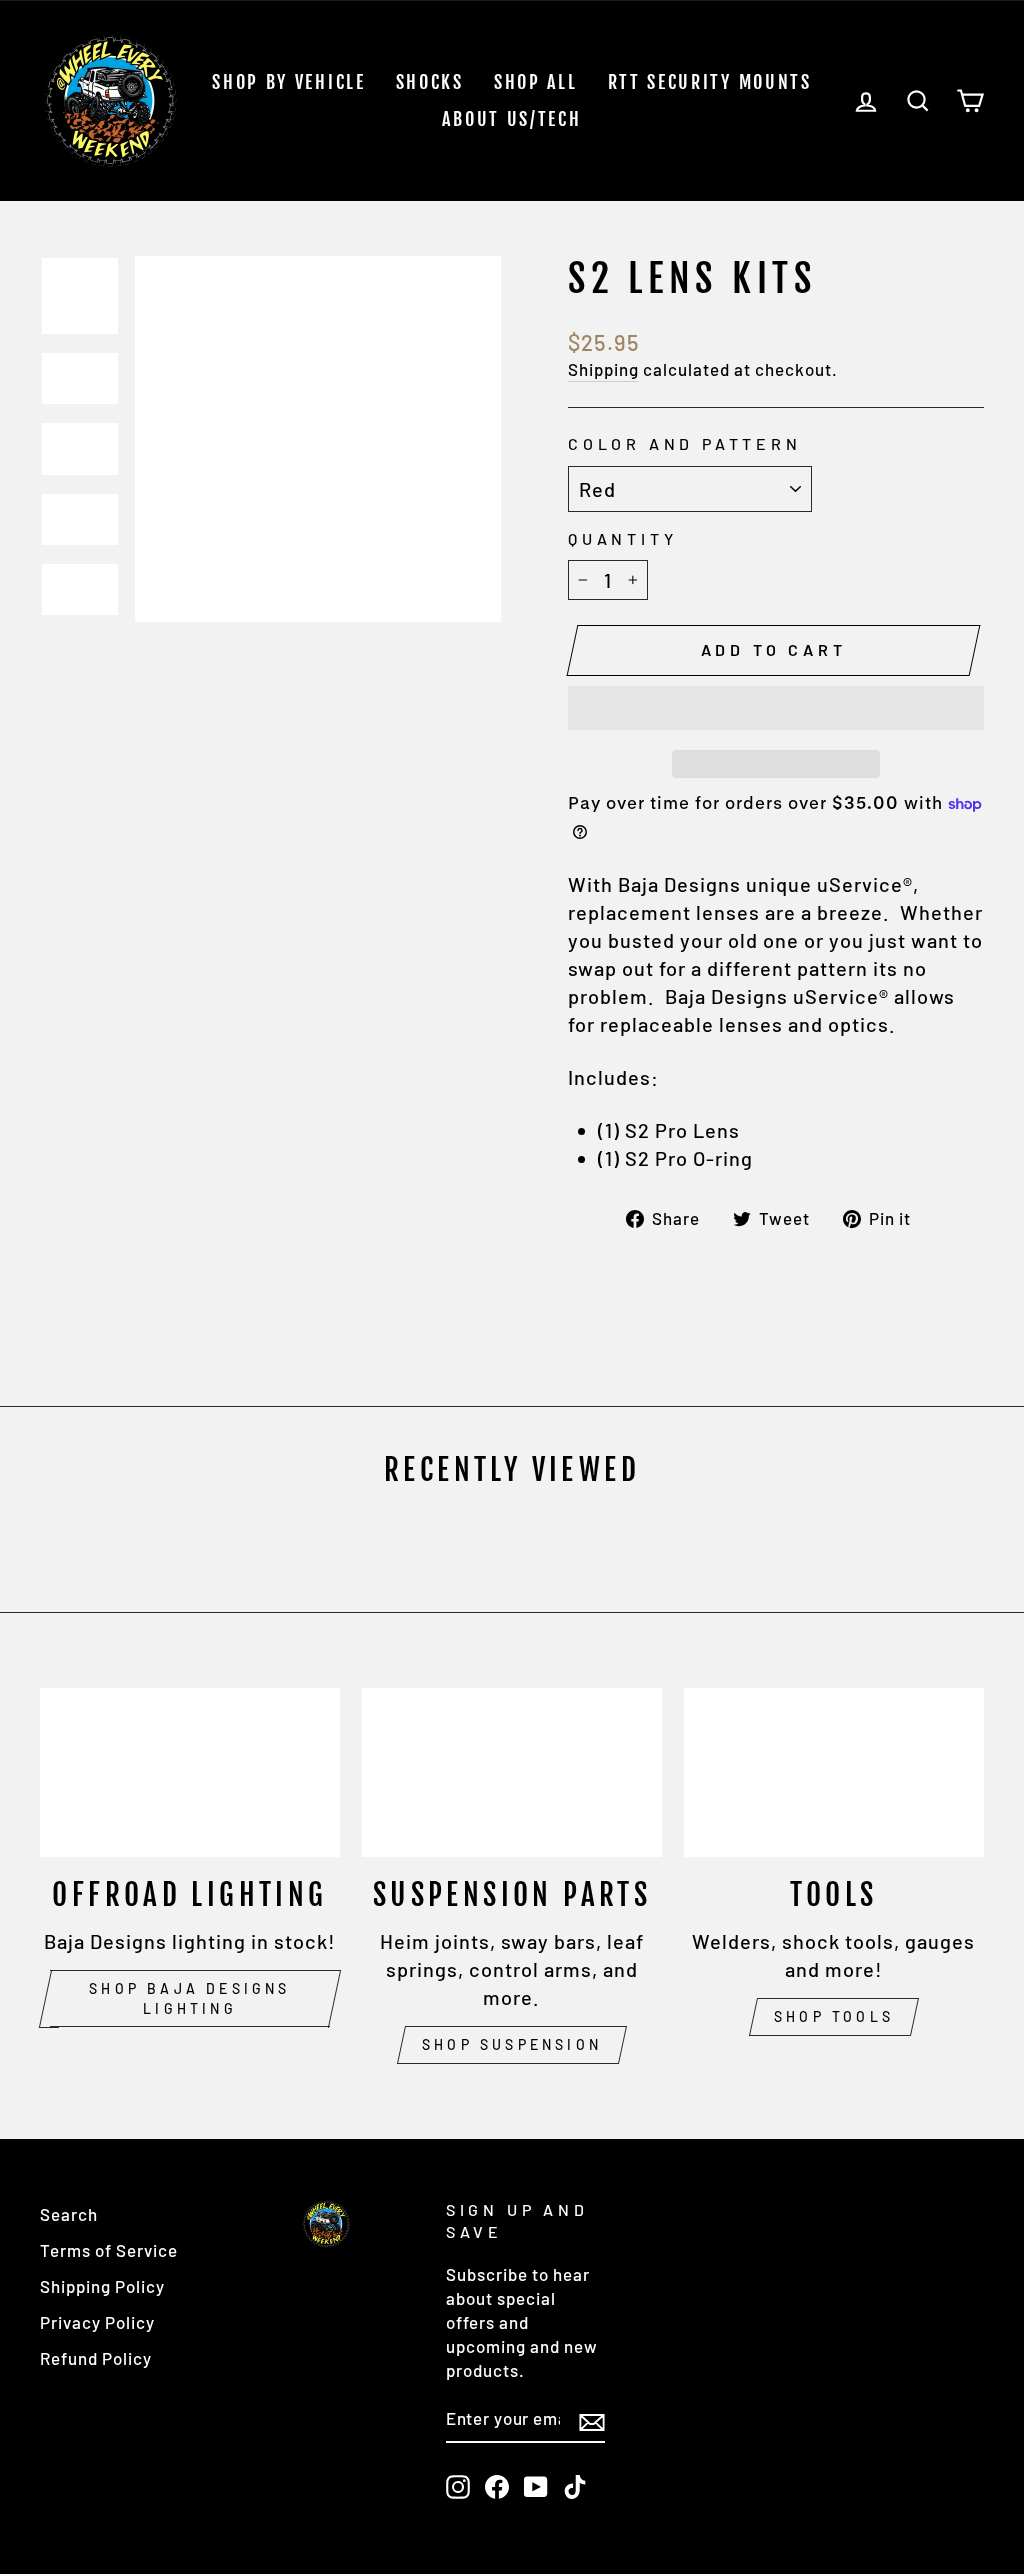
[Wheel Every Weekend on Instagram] (458, 2486)
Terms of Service (109, 2250)
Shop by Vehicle (289, 82)
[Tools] (834, 1772)
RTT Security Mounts (710, 82)
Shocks (430, 82)
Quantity (622, 538)
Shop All (536, 82)
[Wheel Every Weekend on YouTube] (536, 2486)
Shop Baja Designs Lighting (189, 1998)
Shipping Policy (102, 2286)
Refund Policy (96, 2358)
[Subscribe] (592, 2420)
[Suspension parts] (512, 1772)
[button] (776, 708)
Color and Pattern (685, 443)
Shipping (603, 369)
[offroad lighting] (190, 1772)
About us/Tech (511, 119)
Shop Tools (834, 2016)
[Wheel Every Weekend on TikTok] (575, 2486)
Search (69, 2214)
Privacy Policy (97, 2322)
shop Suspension (512, 2044)
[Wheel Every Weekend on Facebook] (497, 2486)
